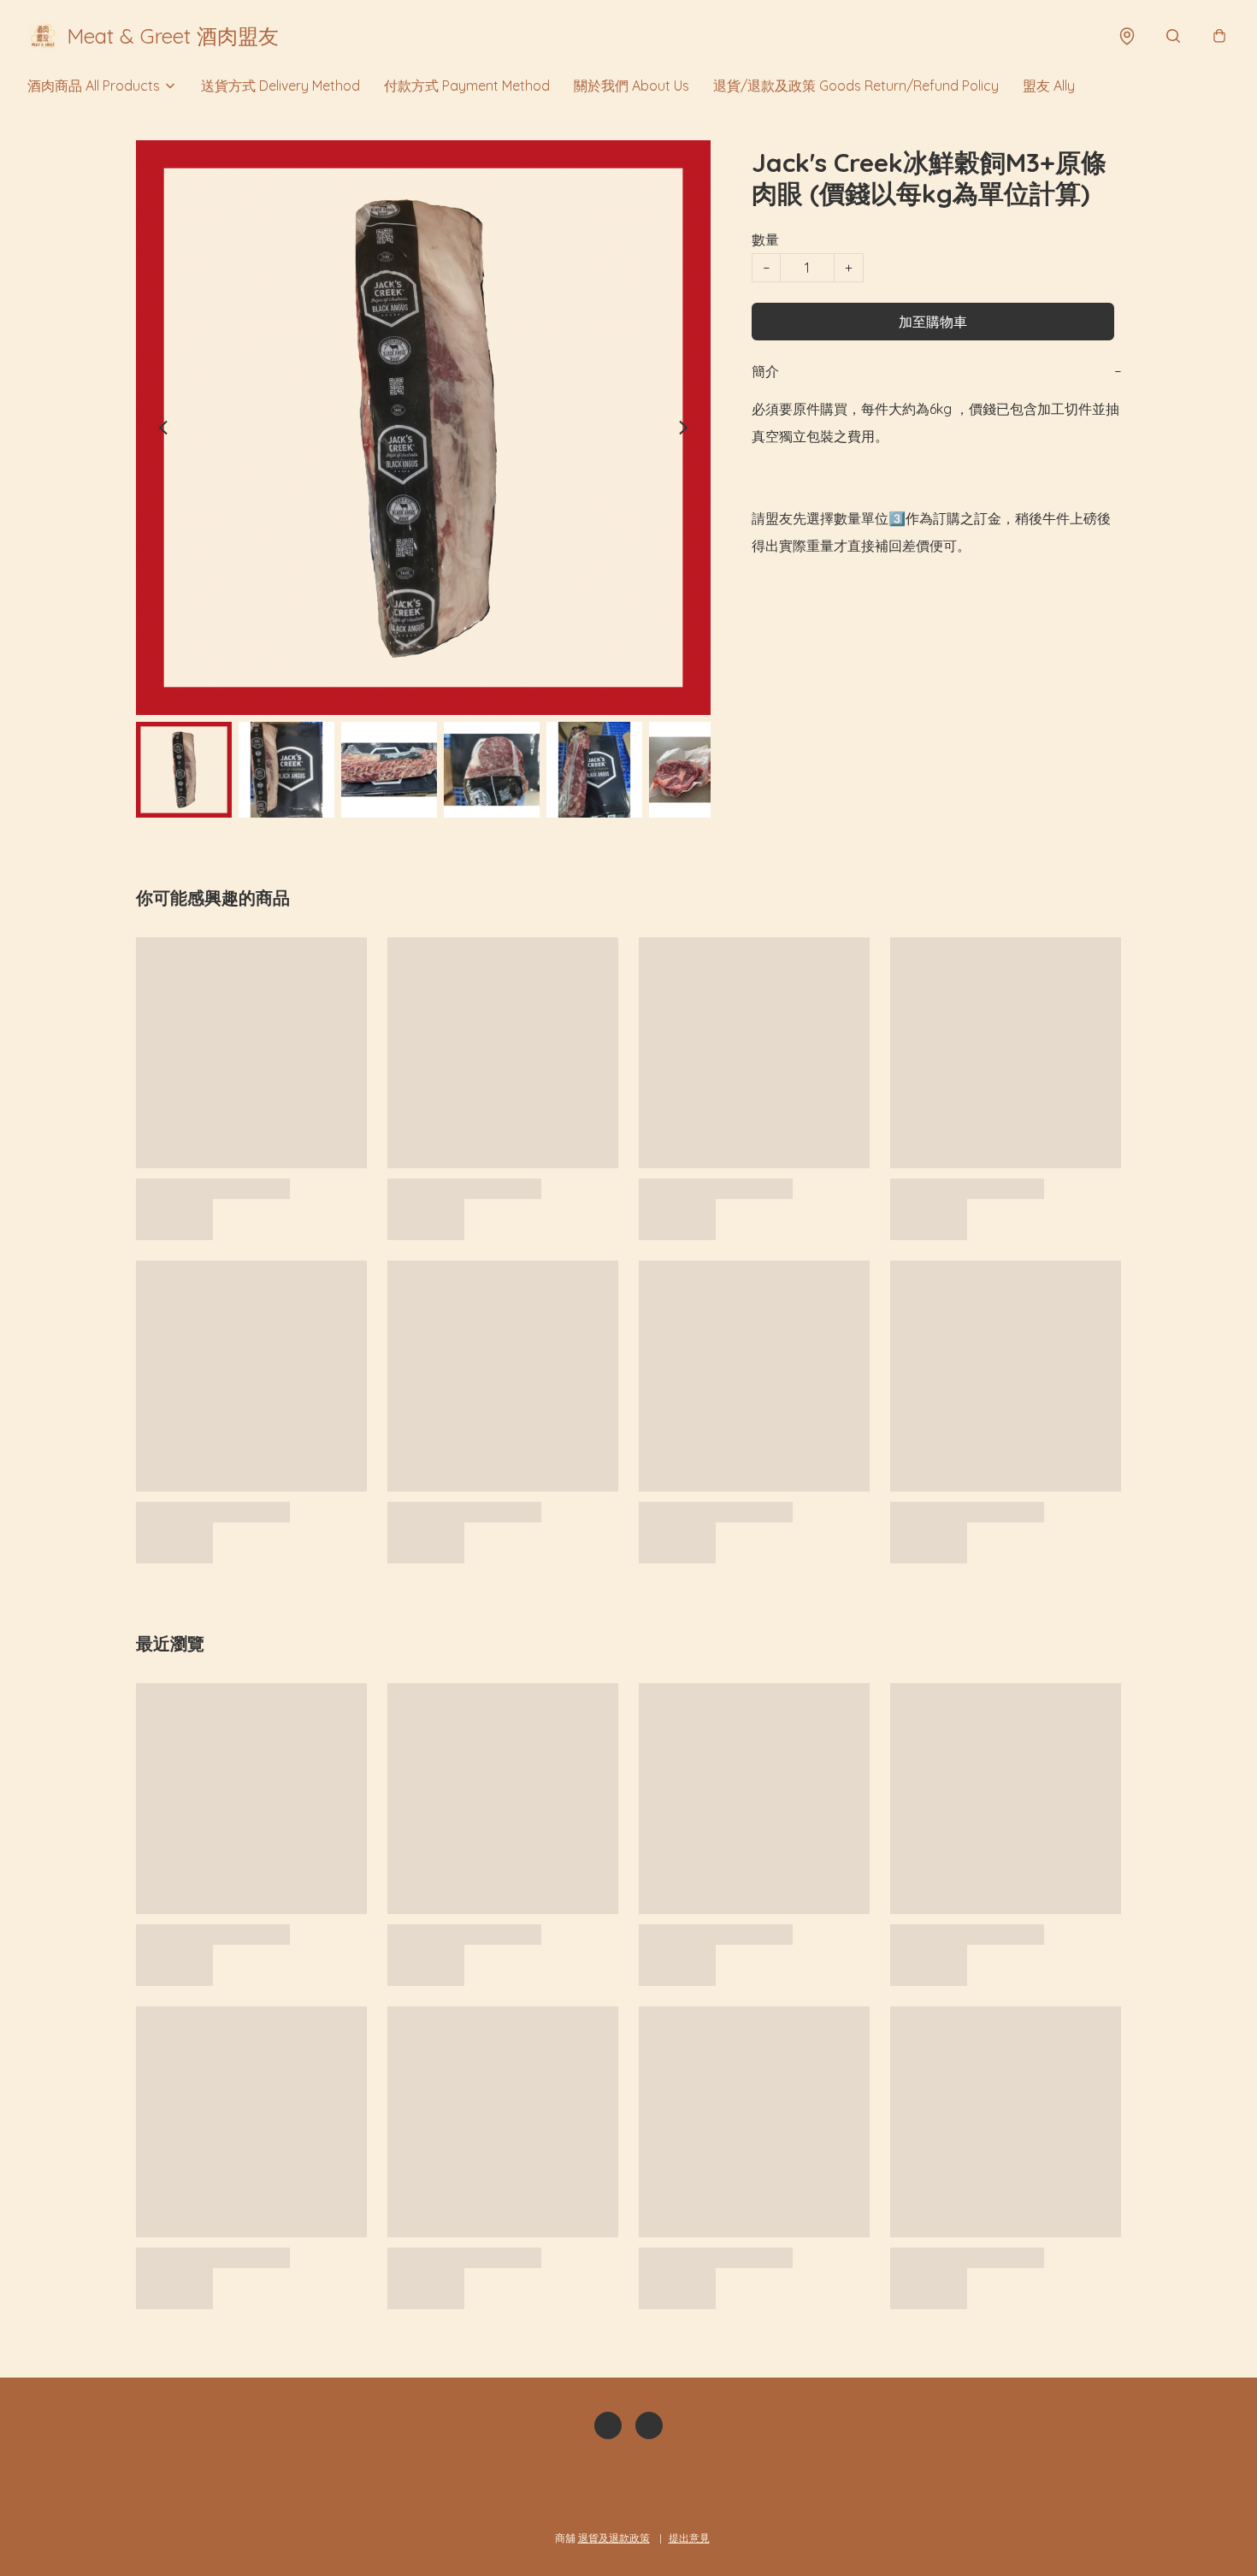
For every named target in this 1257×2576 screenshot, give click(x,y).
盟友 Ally (1049, 86)
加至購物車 (933, 322)
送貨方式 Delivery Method (280, 86)
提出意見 (689, 2538)
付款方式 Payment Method (467, 86)
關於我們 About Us (631, 86)
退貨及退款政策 (614, 2538)
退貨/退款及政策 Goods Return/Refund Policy (856, 86)
